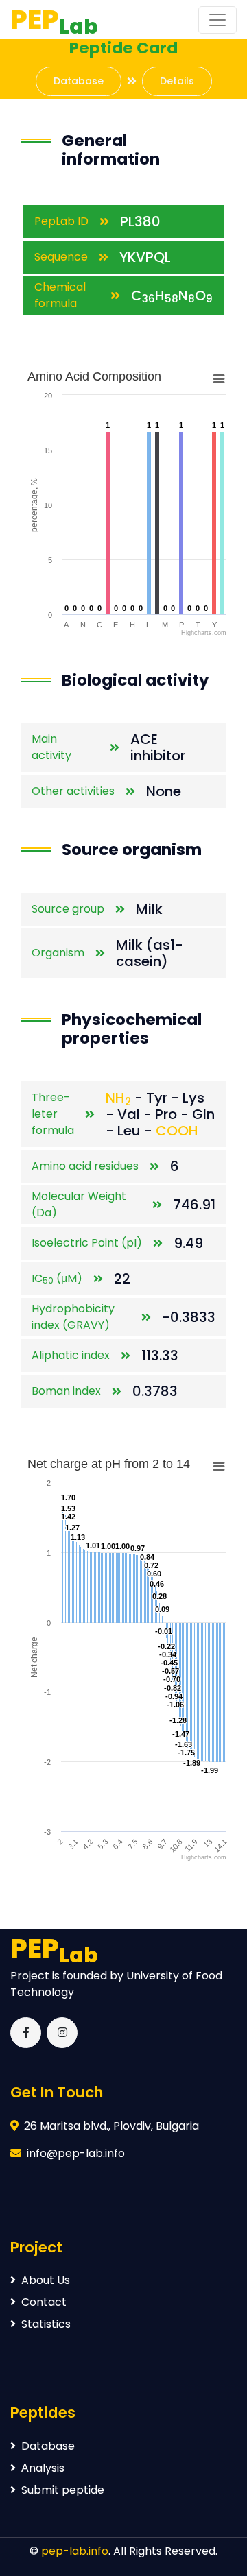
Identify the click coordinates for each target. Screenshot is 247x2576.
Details (177, 81)
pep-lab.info (75, 2551)
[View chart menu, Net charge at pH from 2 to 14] (219, 1467)
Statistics (46, 2324)
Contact (44, 2302)
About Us (46, 2280)
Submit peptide (63, 2490)
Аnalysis (43, 2468)
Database (79, 81)
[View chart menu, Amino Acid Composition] (219, 379)
